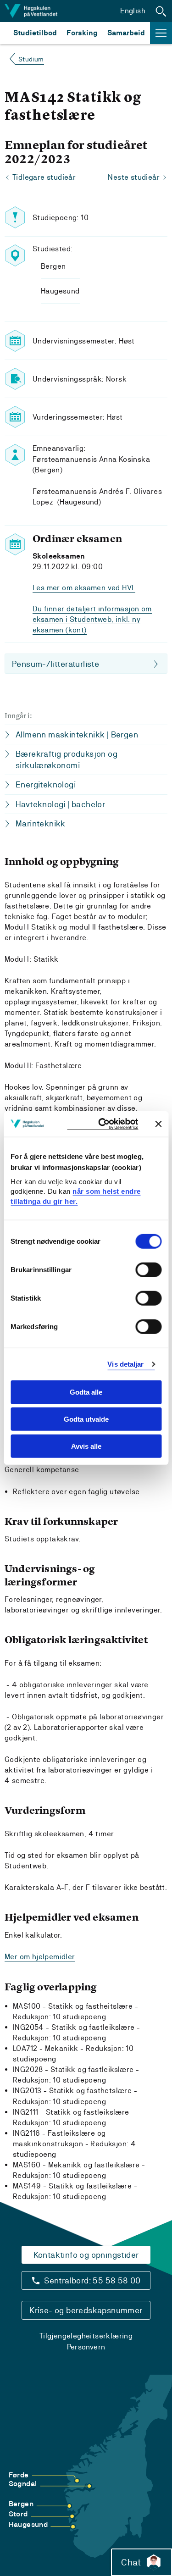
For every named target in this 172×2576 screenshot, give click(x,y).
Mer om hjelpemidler (40, 1957)
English (133, 11)
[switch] (148, 1270)
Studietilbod (35, 33)
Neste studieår (134, 177)
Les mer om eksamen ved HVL (84, 588)
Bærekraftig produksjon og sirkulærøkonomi (67, 759)
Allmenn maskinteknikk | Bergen (77, 734)
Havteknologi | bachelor (60, 804)
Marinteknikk (41, 823)
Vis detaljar (125, 1364)
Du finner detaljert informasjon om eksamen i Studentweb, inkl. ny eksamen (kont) (92, 619)
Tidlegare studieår (44, 177)
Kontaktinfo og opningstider (86, 2255)
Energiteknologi (46, 784)
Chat (131, 2562)
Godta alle (86, 1392)
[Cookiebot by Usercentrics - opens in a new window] (103, 1124)
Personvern (86, 2347)
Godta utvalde (86, 1419)
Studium (31, 59)
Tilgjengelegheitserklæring (86, 2336)
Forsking (82, 33)
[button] (161, 11)
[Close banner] (158, 1124)
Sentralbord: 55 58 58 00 (92, 2280)
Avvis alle (86, 1446)
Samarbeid (126, 33)
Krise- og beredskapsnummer (86, 2310)
